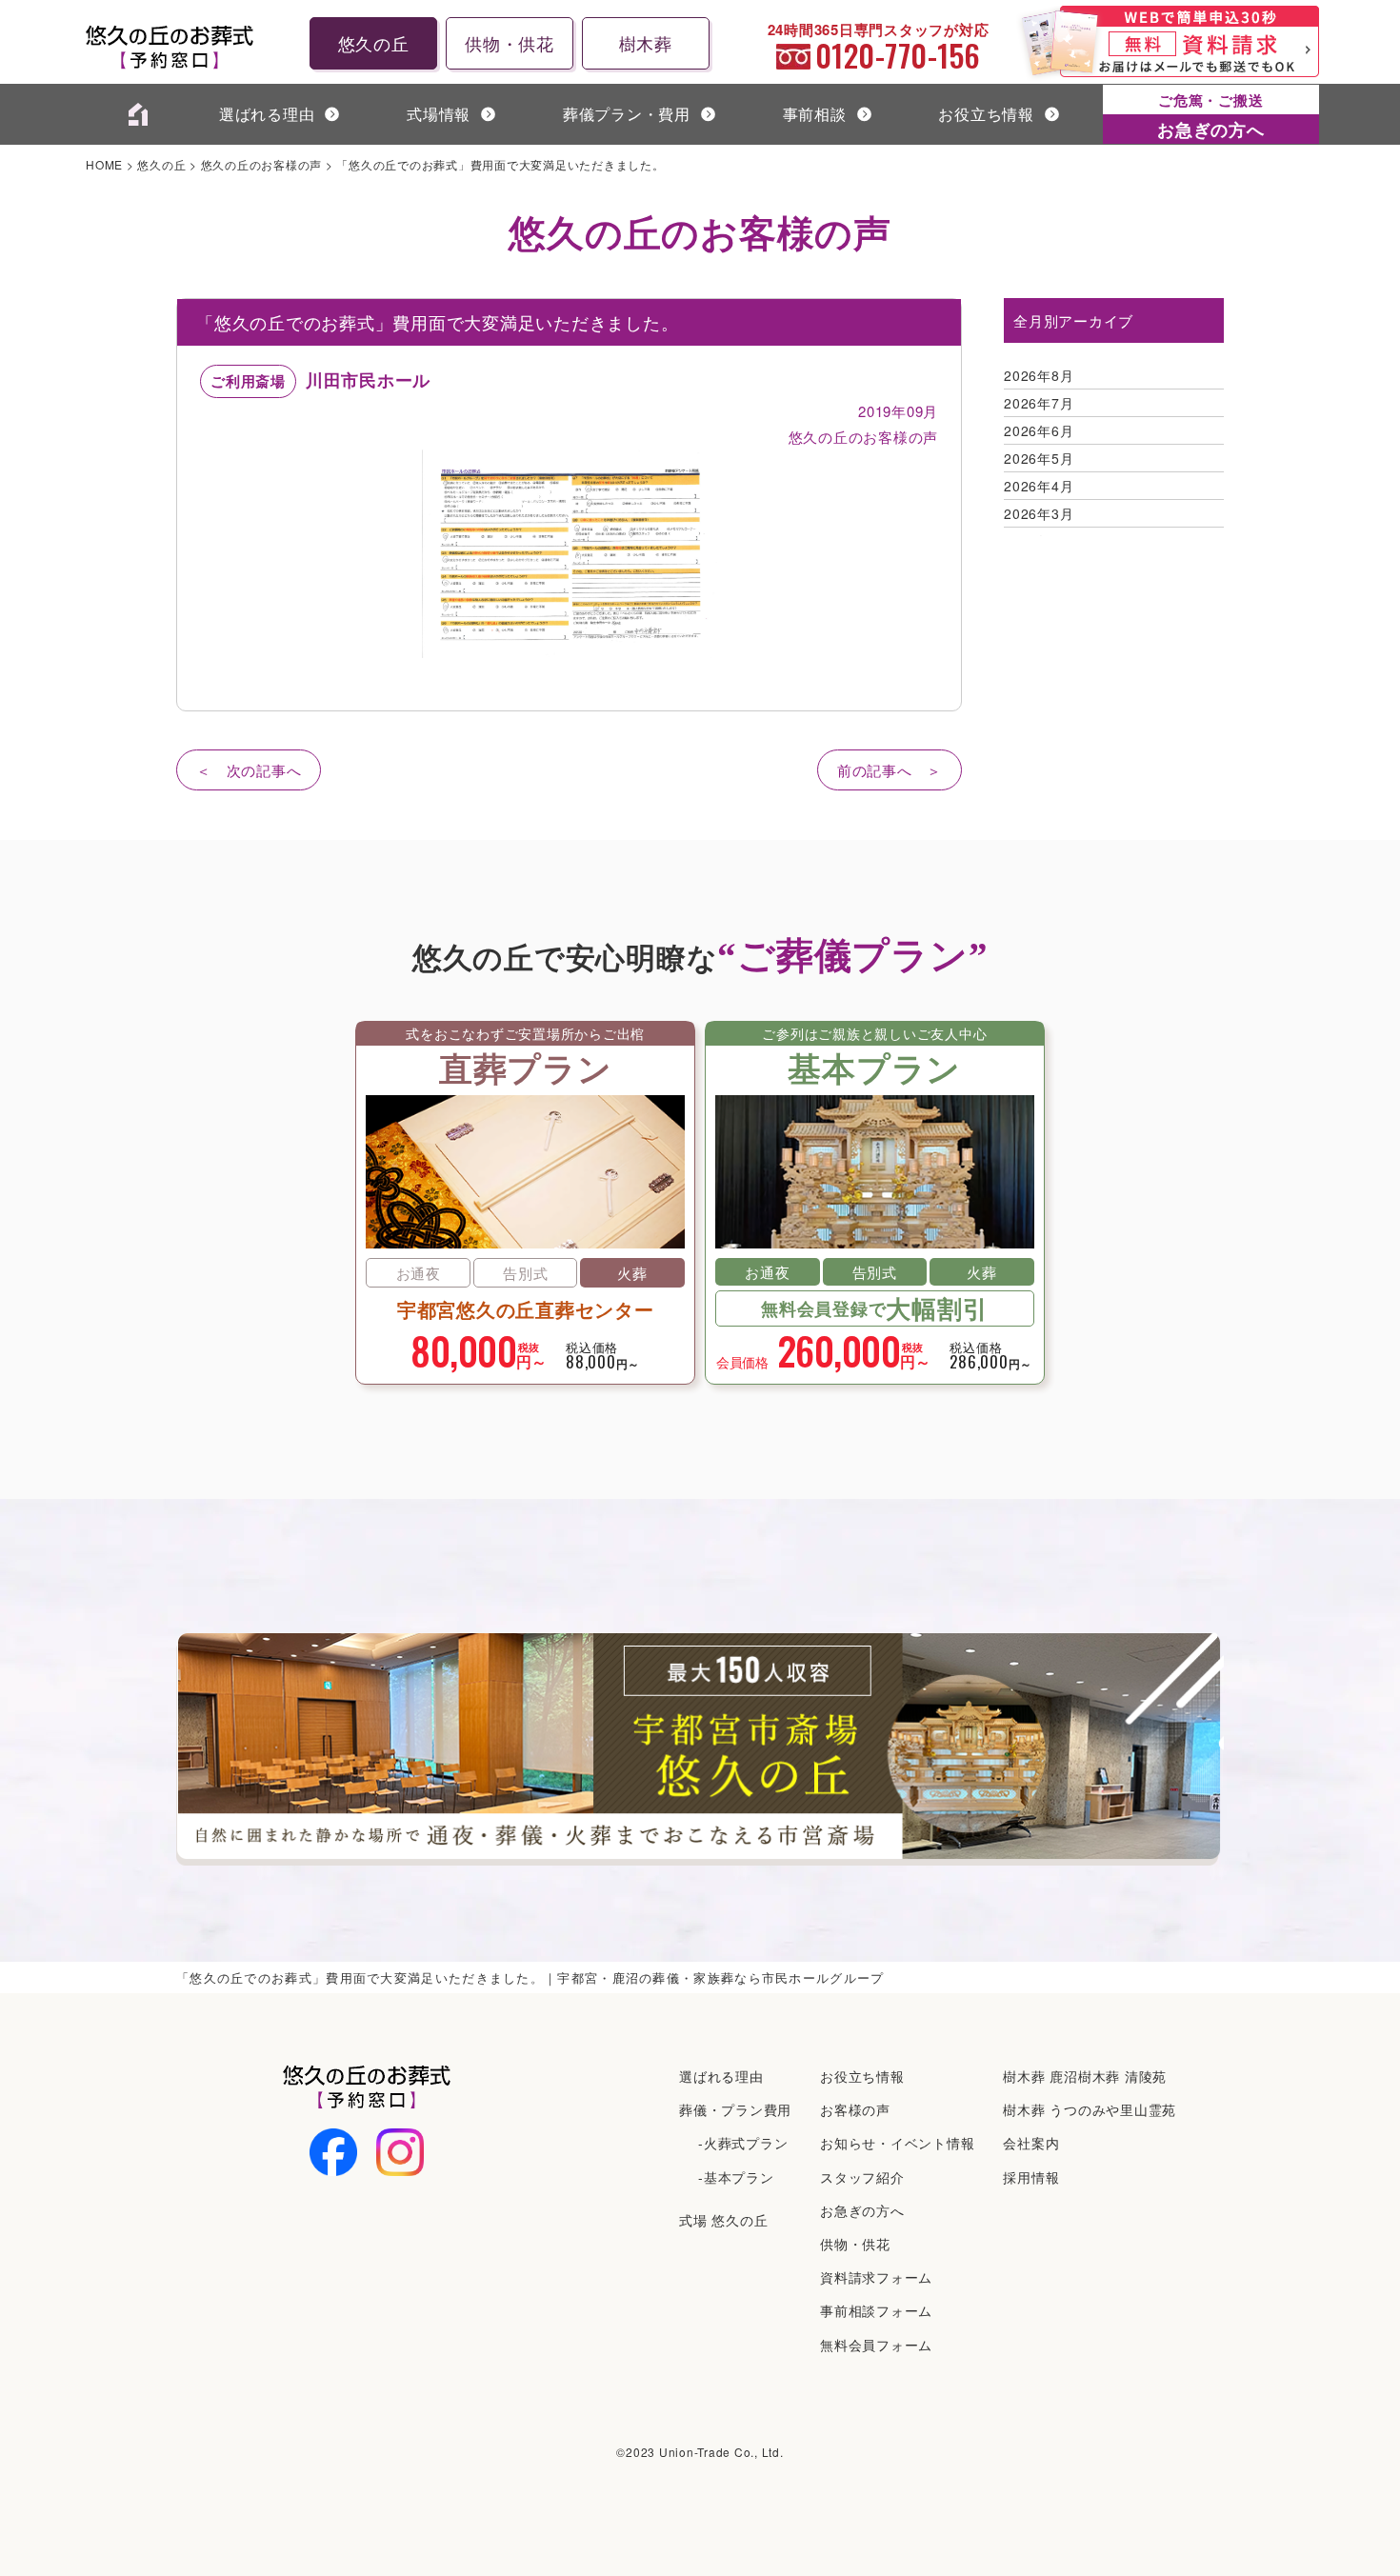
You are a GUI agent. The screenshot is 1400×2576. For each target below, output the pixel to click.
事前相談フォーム (876, 2310)
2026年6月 (1039, 430)
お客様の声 (855, 2109)
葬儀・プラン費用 (735, 2109)
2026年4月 (1039, 486)
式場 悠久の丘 (723, 2220)
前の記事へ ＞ (890, 770)
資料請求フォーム (876, 2277)
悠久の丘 (374, 43)
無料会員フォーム (876, 2345)
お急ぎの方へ (862, 2210)
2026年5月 (1039, 458)
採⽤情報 (1031, 2177)
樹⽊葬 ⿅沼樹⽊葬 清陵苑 (1085, 2076)
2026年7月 (1039, 403)
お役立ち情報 (986, 114)
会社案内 (1031, 2143)
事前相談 (815, 114)
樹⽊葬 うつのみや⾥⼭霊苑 (1090, 2109)
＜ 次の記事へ (249, 770)
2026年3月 (1039, 513)
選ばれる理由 (267, 114)
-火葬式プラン (743, 2143)
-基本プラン (736, 2177)
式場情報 (439, 114)
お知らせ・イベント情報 (897, 2143)
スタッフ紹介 (862, 2177)
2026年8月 (1039, 375)
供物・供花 (510, 43)
